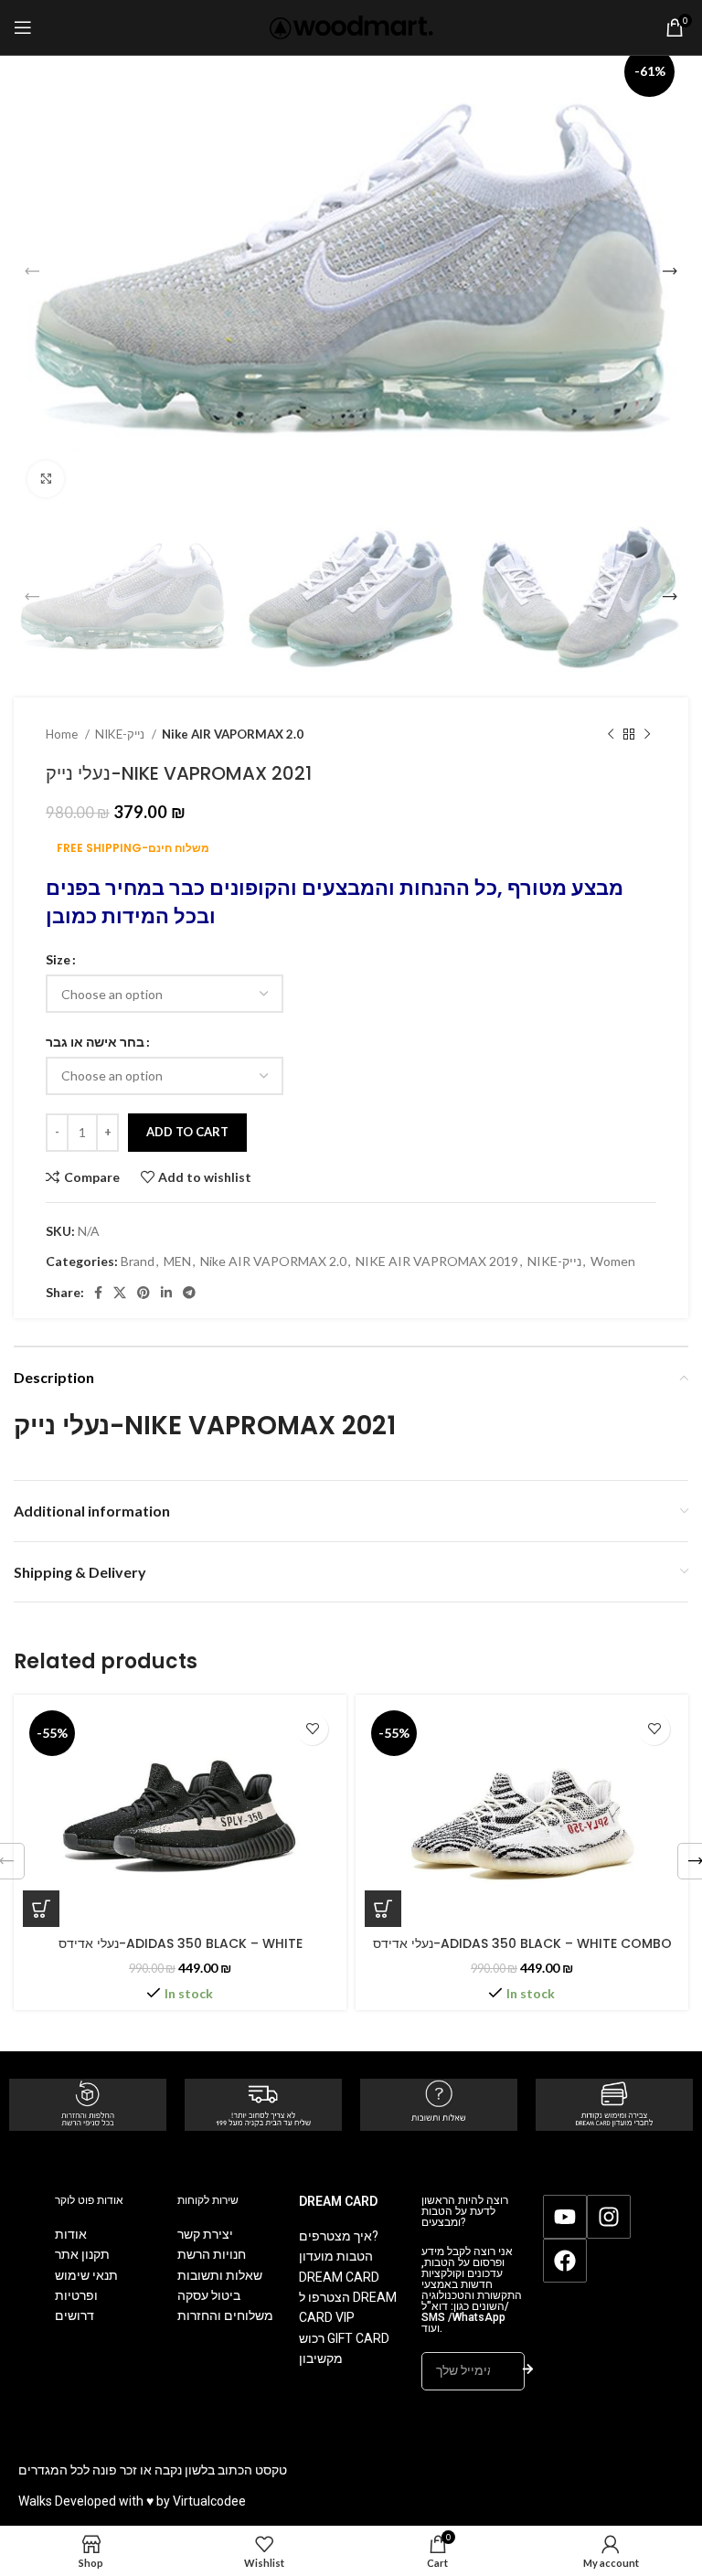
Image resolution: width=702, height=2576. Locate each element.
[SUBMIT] (528, 2371)
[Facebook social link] (98, 1293)
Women (613, 1261)
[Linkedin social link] (166, 1293)
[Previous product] (611, 735)
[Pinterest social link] (144, 1293)
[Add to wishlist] (312, 1729)
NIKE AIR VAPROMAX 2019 (437, 1261)
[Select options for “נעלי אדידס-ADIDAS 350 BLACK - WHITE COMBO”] (383, 1909)
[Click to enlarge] (46, 479)
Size (58, 959)
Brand (138, 1261)
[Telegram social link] (189, 1293)
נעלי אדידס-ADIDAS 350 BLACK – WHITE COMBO (522, 1943)
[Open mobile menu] (23, 27)
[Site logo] (351, 26)
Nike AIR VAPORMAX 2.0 (233, 734)
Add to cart (187, 1132)
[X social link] (120, 1293)
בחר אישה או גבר (95, 1042)
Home (63, 734)
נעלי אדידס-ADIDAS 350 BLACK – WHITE (181, 1943)
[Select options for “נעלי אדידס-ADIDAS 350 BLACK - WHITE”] (41, 1909)
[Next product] (647, 735)
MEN (177, 1261)
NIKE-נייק (121, 734)
